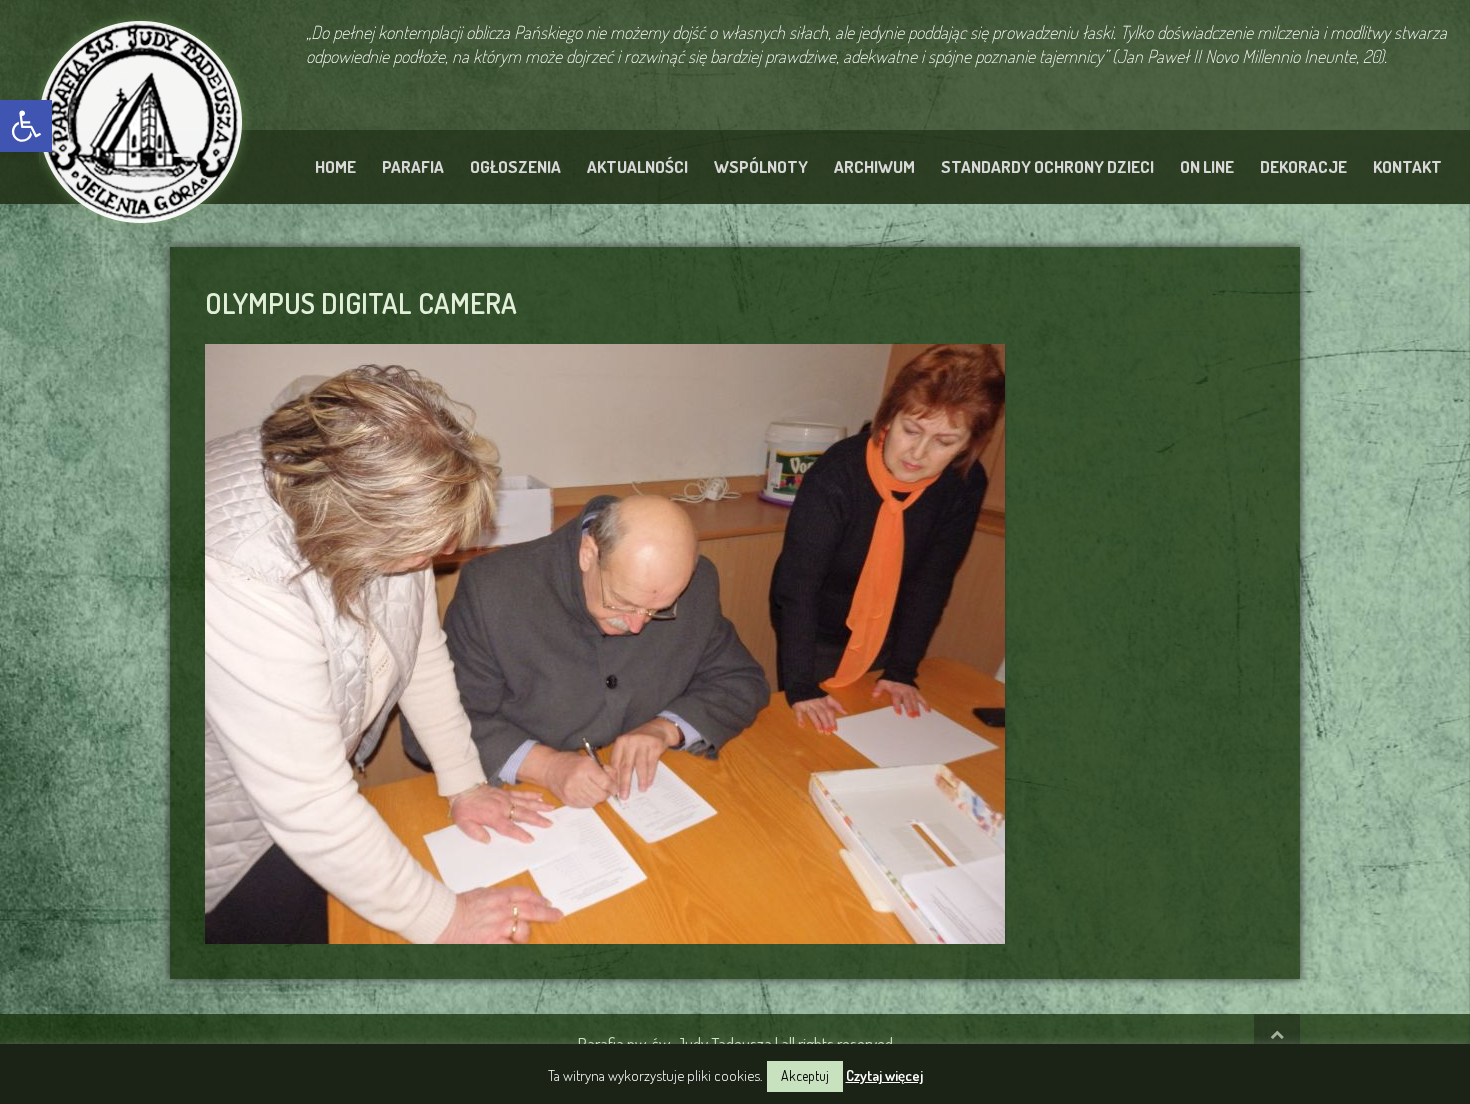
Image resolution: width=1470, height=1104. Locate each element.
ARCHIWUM (874, 166)
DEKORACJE (1303, 166)
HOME (335, 166)
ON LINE (1207, 166)
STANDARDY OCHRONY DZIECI (1047, 166)
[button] (26, 126)
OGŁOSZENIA (515, 166)
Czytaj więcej (884, 1075)
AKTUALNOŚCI (637, 166)
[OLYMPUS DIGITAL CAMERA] (605, 641)
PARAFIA (413, 166)
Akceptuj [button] (805, 1075)
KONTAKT (1407, 166)
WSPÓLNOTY (761, 166)
